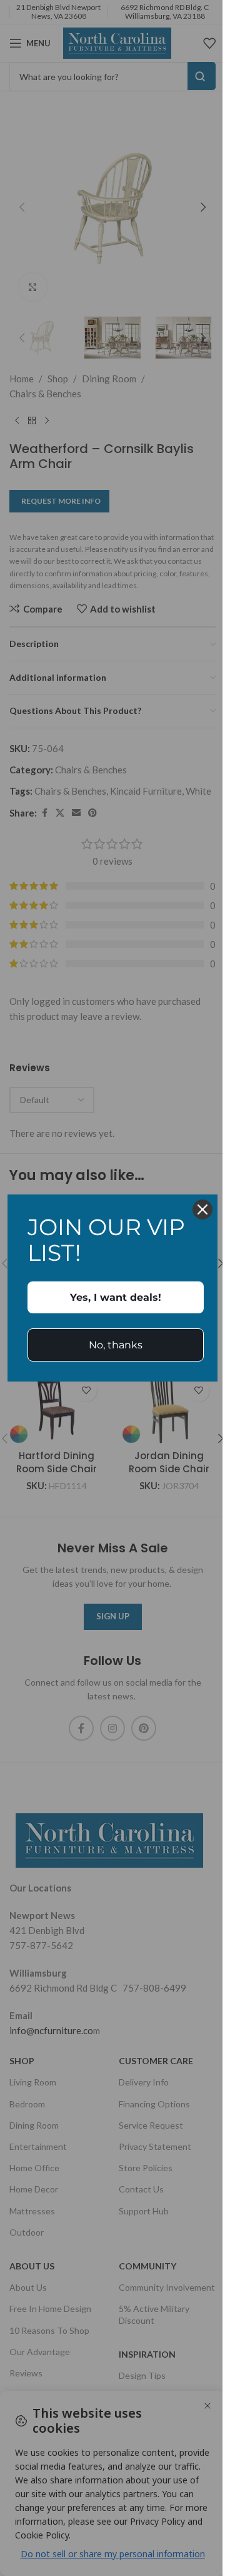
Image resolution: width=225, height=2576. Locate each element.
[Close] (202, 1209)
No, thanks (116, 1345)
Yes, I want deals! (116, 1297)
